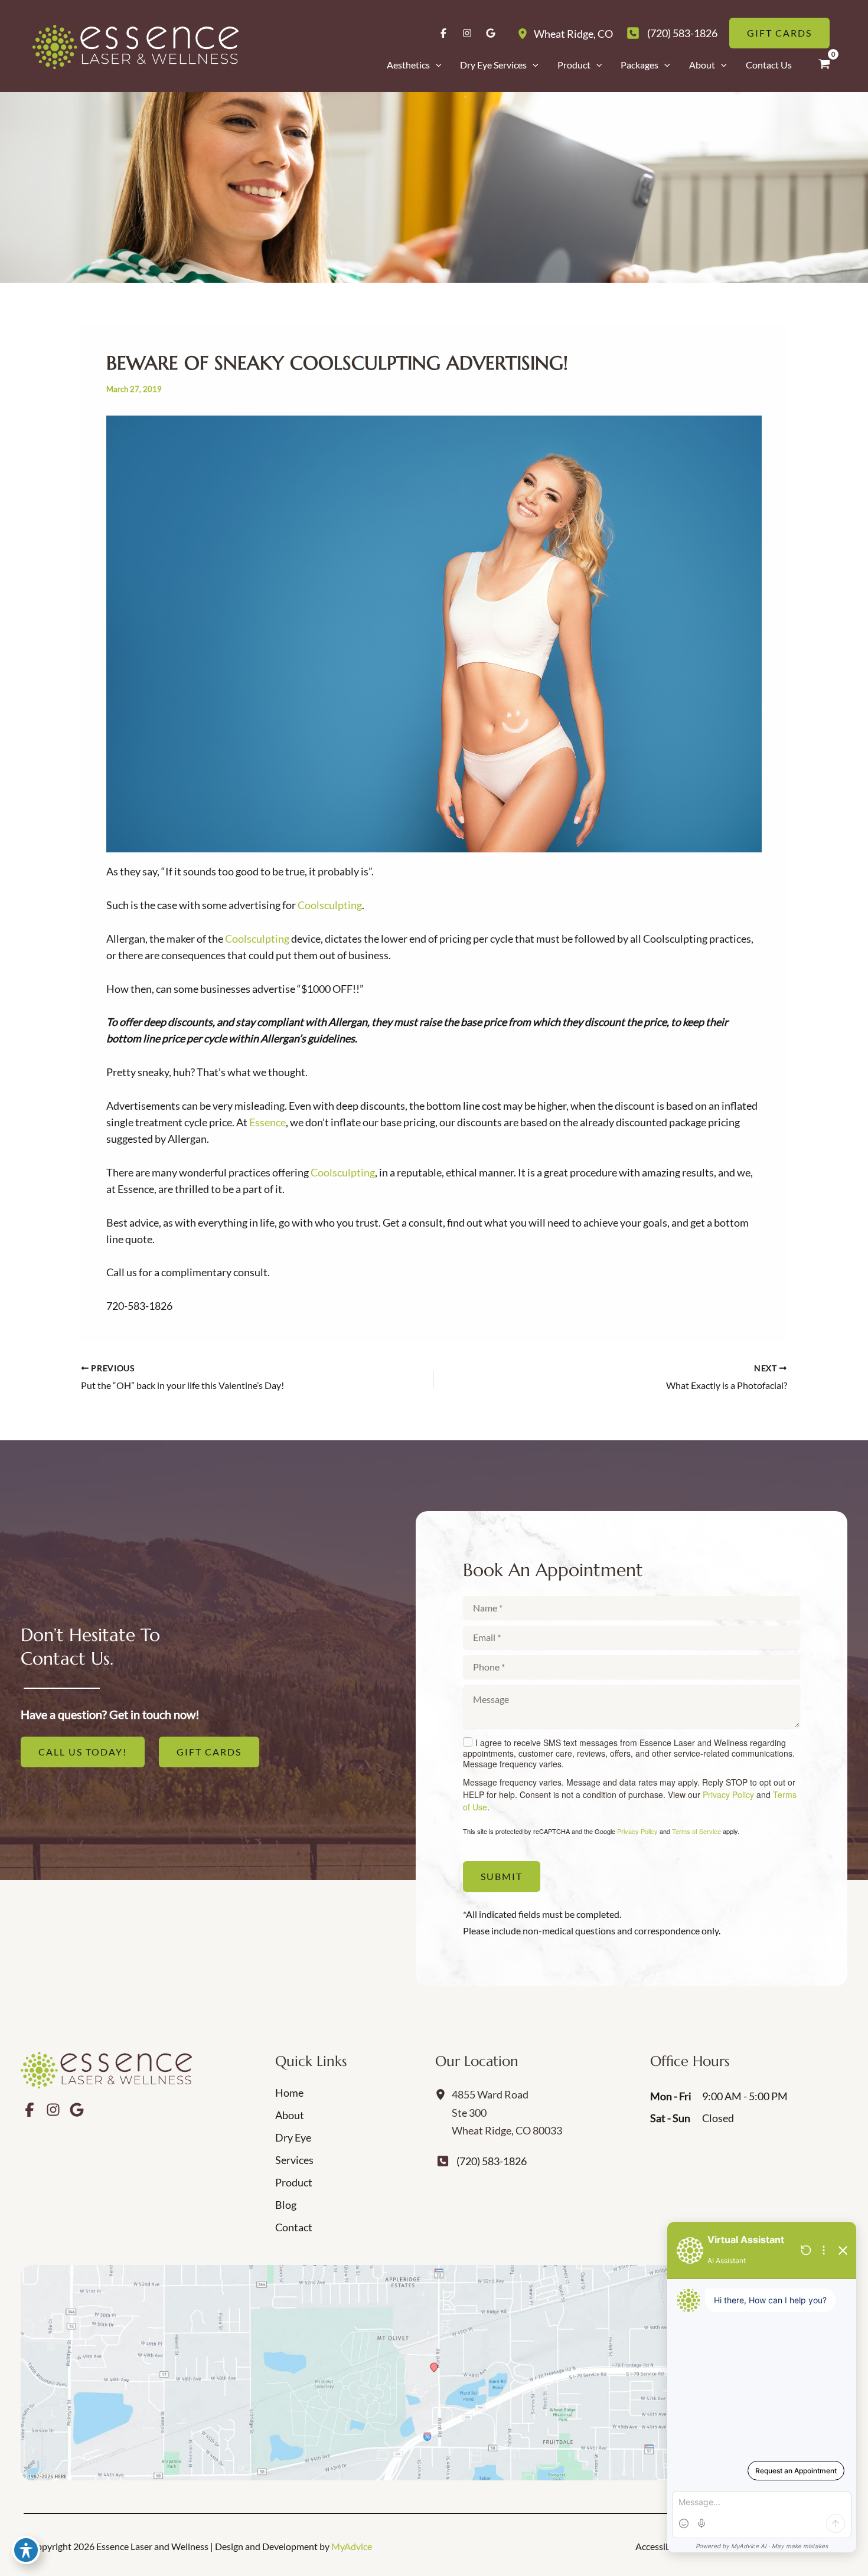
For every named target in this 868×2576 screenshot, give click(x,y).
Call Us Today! (83, 1752)
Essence (267, 1122)
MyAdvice (352, 2546)
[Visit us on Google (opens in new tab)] (491, 33)
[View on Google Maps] (434, 2373)
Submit (502, 1876)
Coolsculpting (330, 905)
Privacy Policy (728, 1794)
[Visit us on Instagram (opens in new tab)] (467, 33)
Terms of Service (696, 1831)
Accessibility (661, 2546)
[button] (436, 65)
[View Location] (526, 33)
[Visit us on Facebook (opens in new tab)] (443, 33)
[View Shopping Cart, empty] (824, 64)
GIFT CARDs (209, 1752)
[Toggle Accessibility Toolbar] (26, 2550)
